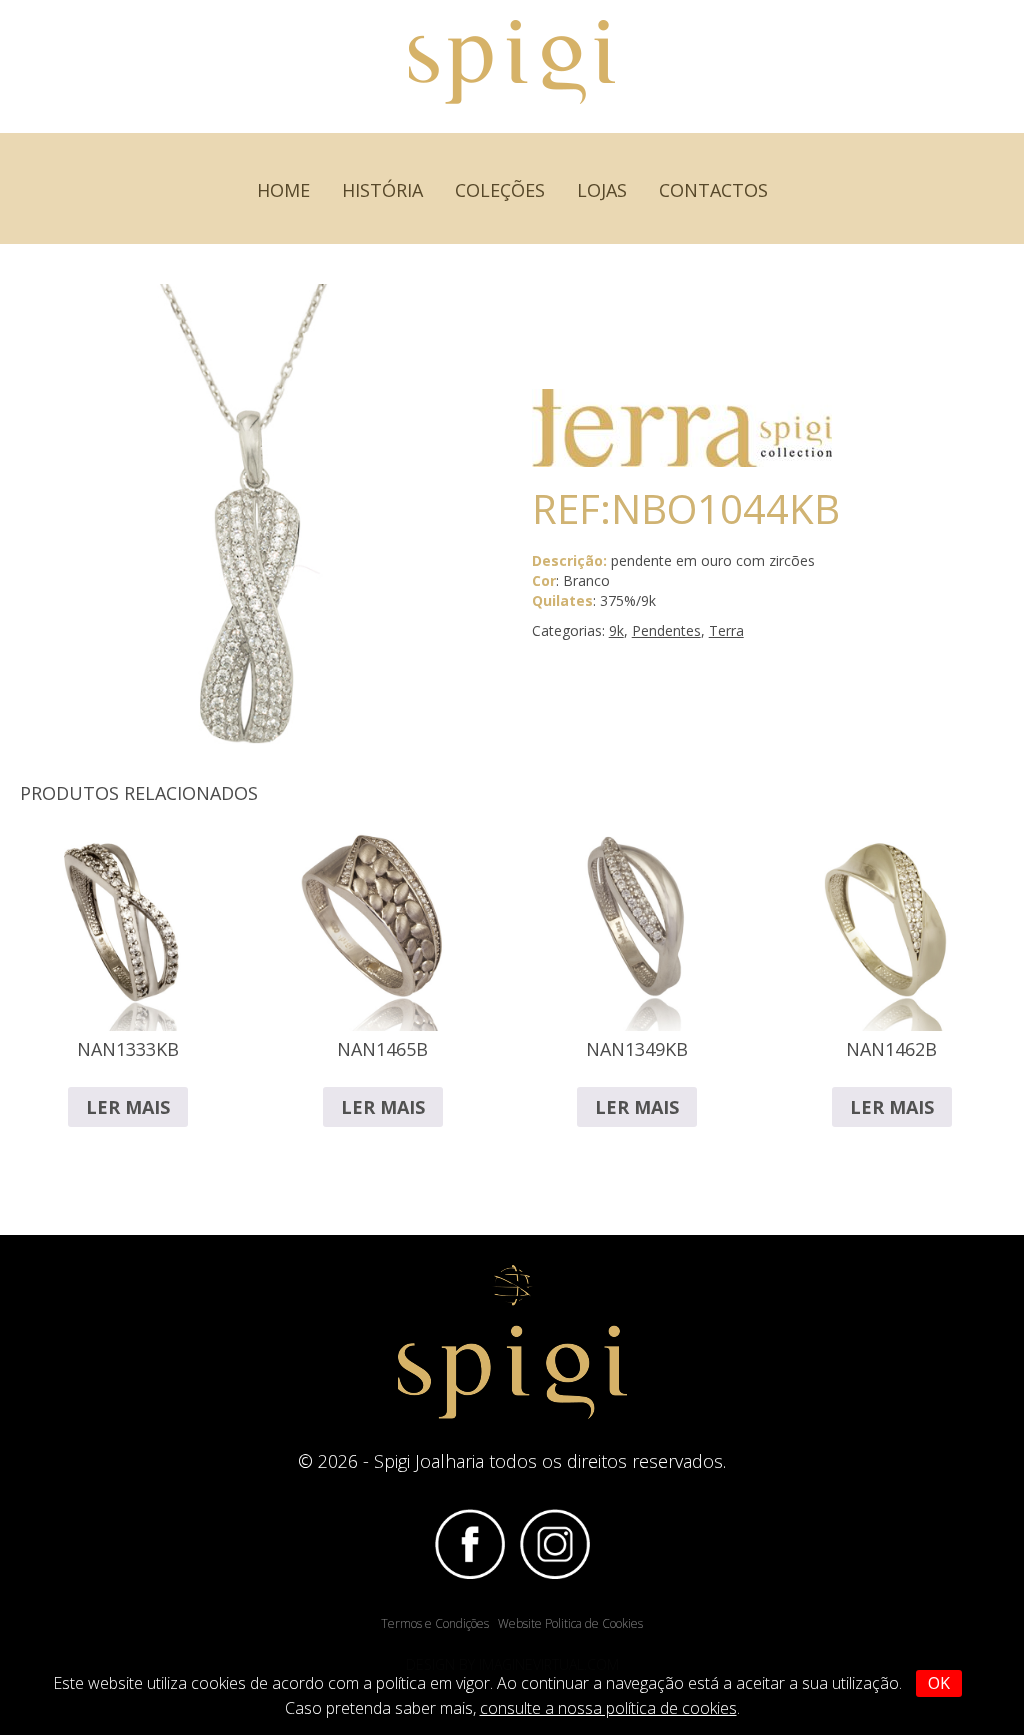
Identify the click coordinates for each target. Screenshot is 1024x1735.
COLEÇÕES (500, 190)
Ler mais (128, 1107)
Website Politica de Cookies (570, 1623)
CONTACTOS (713, 190)
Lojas (602, 190)
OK (939, 1683)
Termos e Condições (435, 1623)
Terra (726, 630)
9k (616, 630)
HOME (283, 190)
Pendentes (666, 630)
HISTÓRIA (382, 190)
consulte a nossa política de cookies (608, 1708)
